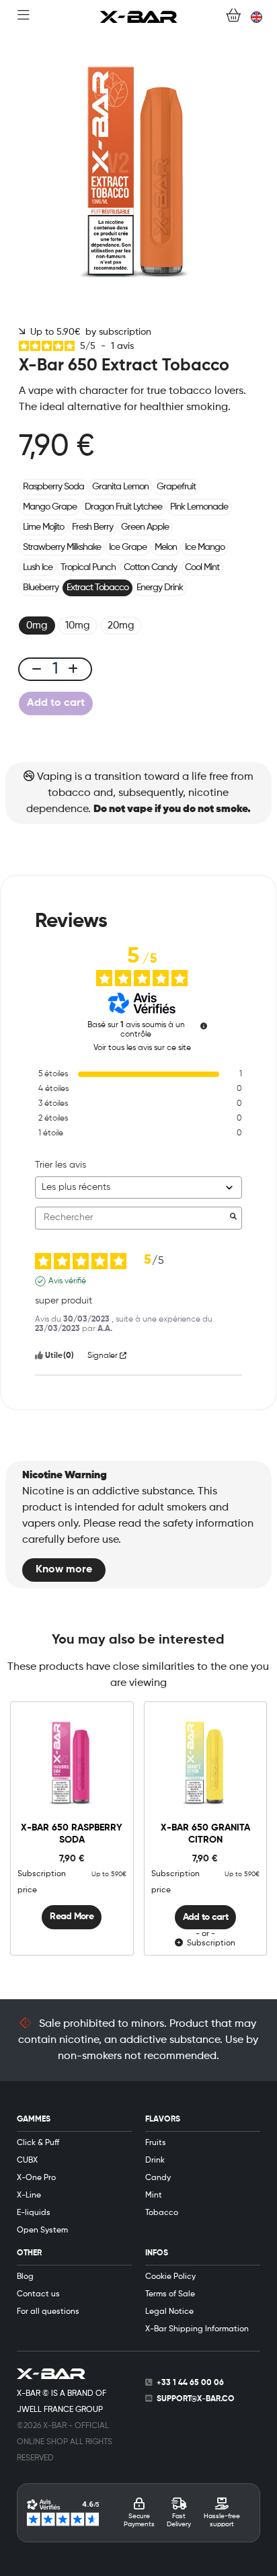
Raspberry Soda (53, 487)
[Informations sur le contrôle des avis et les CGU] (204, 1026)
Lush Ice (38, 567)
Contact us (38, 2294)
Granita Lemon (120, 487)
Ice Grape (128, 547)
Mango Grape (50, 507)
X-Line (29, 2196)
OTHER (29, 2253)
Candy (158, 2178)
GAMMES (34, 2120)
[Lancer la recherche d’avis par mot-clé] (233, 1218)
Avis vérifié (67, 1281)
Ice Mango (205, 547)
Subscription (209, 1943)
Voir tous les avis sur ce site (142, 1048)
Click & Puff (38, 2143)
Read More (72, 1917)
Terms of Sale (170, 2294)
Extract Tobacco (97, 588)
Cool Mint (202, 567)
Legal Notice (169, 2312)
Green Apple (145, 527)
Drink (155, 2161)
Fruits (156, 2143)
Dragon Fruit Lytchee (123, 507)
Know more (64, 1570)
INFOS (157, 2253)
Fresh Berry (92, 527)
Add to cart (56, 703)
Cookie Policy (170, 2277)
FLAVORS (163, 2120)
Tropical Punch (88, 567)
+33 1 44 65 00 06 (190, 2383)
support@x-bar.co (196, 2399)
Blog (25, 2277)
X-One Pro (36, 2178)
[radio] (37, 626)
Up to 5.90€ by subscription (88, 332)
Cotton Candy (150, 567)
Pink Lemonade (199, 507)
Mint (154, 2196)
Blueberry (41, 588)
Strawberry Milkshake (62, 547)
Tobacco (162, 2213)
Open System (42, 2230)
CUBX (27, 2161)
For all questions (48, 2312)
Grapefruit (176, 487)
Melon (166, 547)
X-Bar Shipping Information (197, 2329)
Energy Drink (160, 588)
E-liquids (34, 2213)
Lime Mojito (43, 527)
